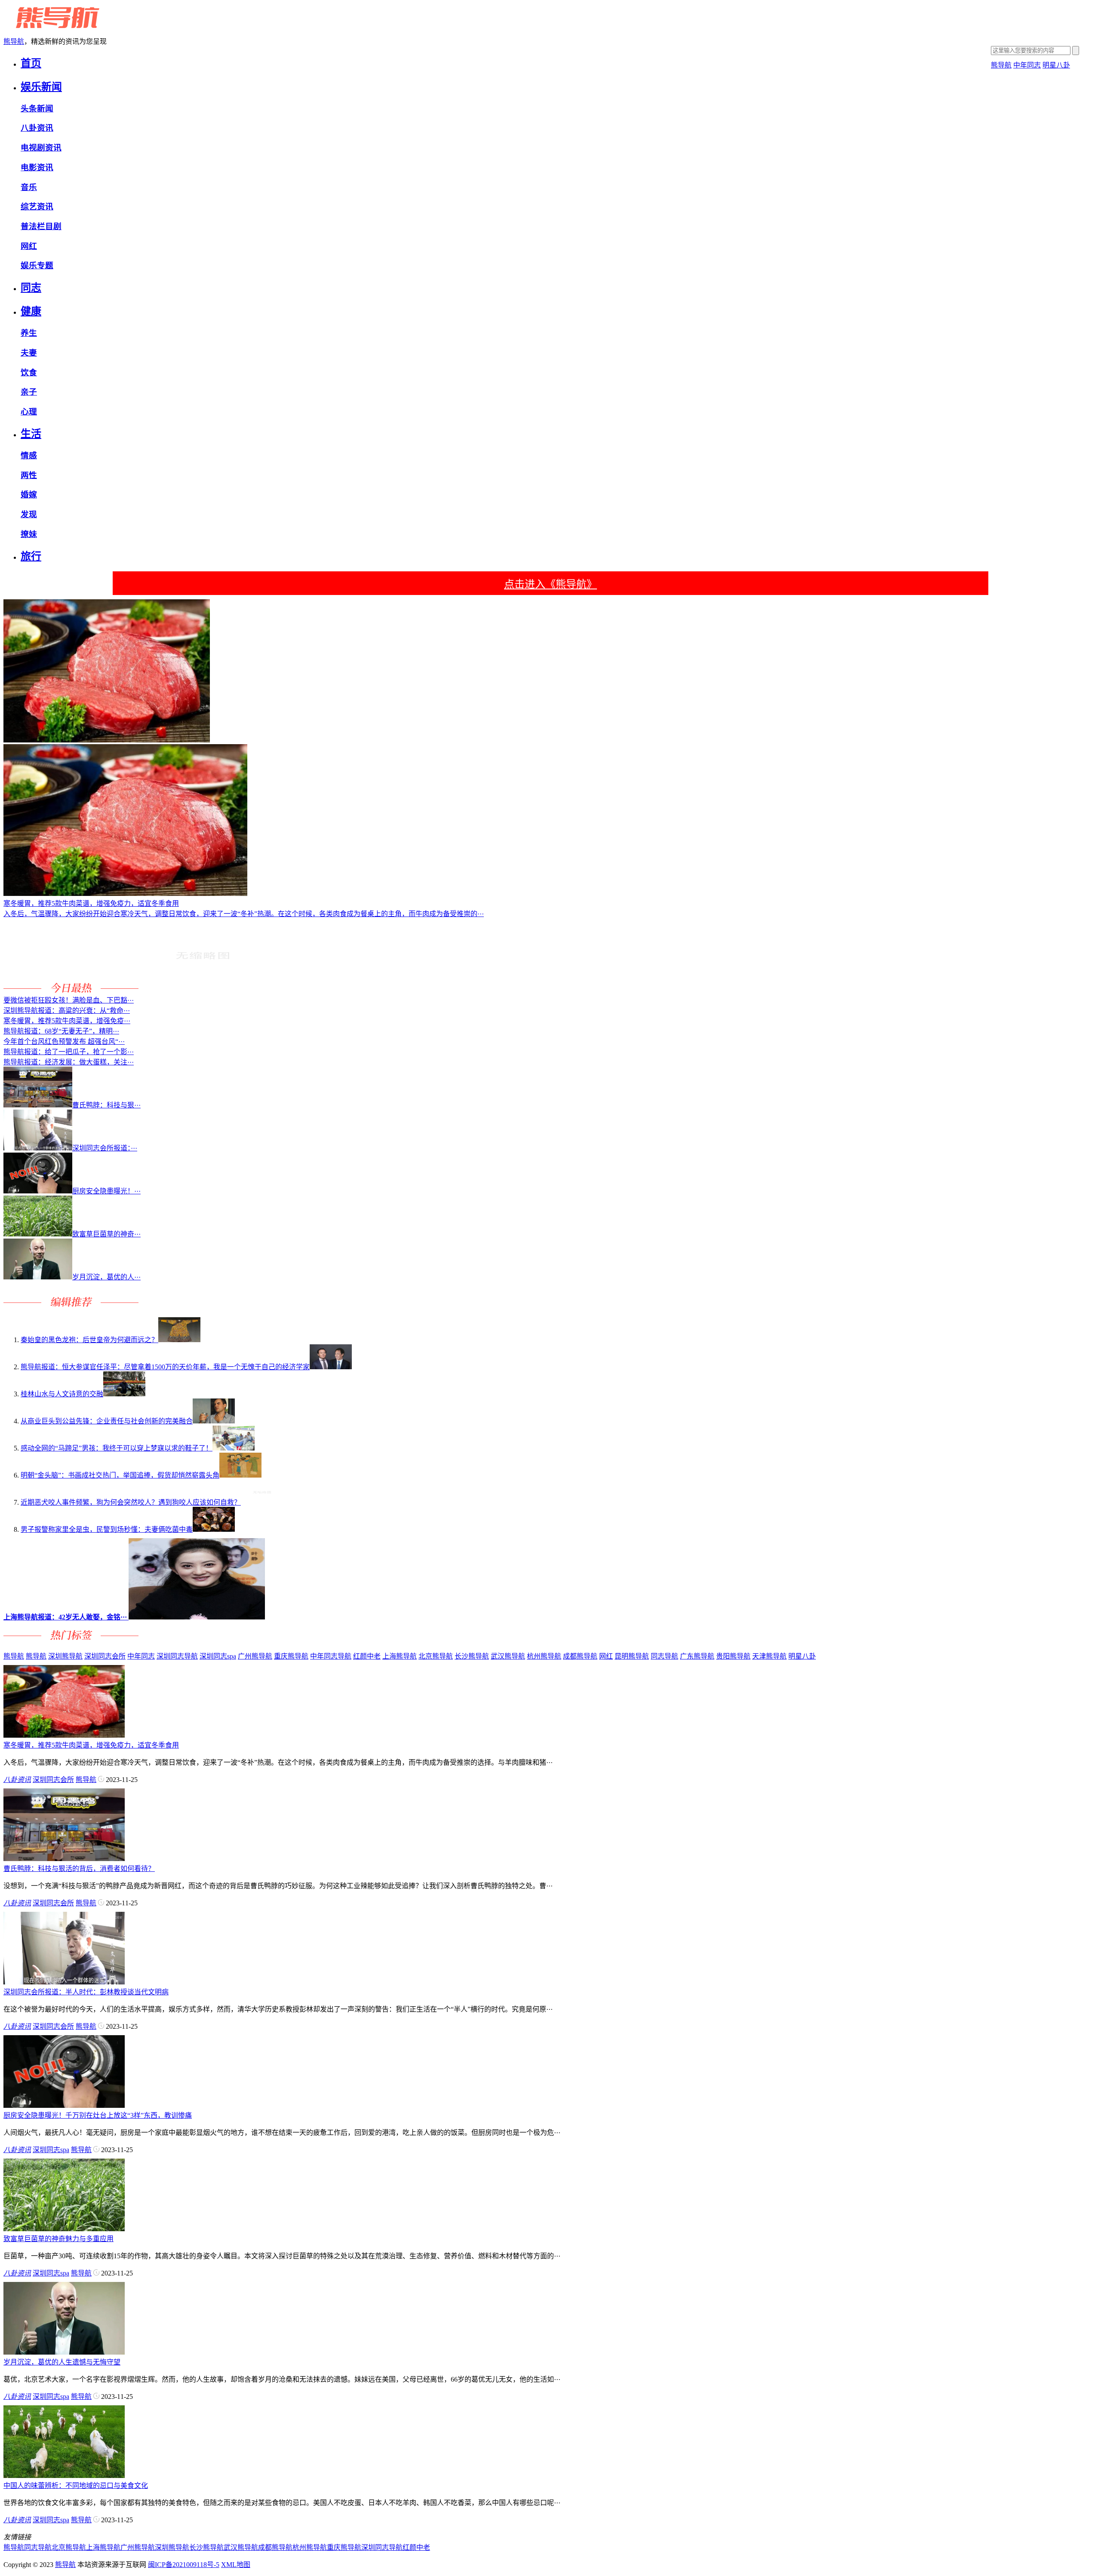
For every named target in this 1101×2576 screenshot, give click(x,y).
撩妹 (29, 534)
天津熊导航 (769, 1656)
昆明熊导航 (632, 1656)
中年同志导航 (331, 1656)
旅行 (31, 556)
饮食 (29, 373)
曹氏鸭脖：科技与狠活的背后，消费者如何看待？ (79, 1869)
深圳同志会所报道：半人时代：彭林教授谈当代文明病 (86, 1992)
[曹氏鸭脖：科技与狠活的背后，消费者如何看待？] (64, 1859)
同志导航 (664, 1656)
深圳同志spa (218, 1656)
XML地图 (236, 2565)
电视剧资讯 (41, 148)
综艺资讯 (37, 207)
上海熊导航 (400, 1656)
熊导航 (14, 41)
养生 (29, 333)
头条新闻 (37, 109)
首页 (31, 63)
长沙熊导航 (472, 1656)
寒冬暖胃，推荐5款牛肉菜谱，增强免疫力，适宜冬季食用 (91, 1745)
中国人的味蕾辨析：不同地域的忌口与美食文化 (76, 2486)
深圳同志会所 (105, 1656)
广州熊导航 (255, 1656)
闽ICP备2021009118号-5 (184, 2565)
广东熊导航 (697, 1656)
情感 (29, 455)
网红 (29, 246)
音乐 (29, 187)
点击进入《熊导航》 (550, 584)
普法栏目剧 (41, 226)
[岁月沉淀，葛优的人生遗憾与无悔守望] (64, 2352)
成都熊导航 (580, 1656)
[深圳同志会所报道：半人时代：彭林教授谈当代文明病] (64, 1982)
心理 (29, 412)
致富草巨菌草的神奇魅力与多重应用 (58, 2239)
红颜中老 (367, 1656)
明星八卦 (1056, 65)
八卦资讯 (37, 128)
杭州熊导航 (544, 1656)
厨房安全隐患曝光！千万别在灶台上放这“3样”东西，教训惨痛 (98, 2115)
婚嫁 (29, 495)
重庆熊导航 (291, 1656)
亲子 (29, 392)
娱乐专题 (37, 265)
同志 (31, 288)
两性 (29, 475)
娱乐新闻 (41, 87)
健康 (31, 311)
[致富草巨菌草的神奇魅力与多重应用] (64, 2229)
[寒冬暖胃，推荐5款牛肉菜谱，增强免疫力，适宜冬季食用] (64, 1735)
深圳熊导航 (65, 1656)
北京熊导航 (436, 1656)
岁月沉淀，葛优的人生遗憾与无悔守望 (62, 2362)
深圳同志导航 (177, 1656)
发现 (29, 514)
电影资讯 (37, 167)
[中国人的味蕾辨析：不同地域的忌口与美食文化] (64, 2476)
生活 (31, 434)
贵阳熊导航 (733, 1656)
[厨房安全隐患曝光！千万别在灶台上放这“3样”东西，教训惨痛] (64, 2105)
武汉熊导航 (508, 1656)
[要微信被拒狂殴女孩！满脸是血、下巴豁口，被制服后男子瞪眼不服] (203, 990)
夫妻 (29, 353)
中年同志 (1027, 65)
